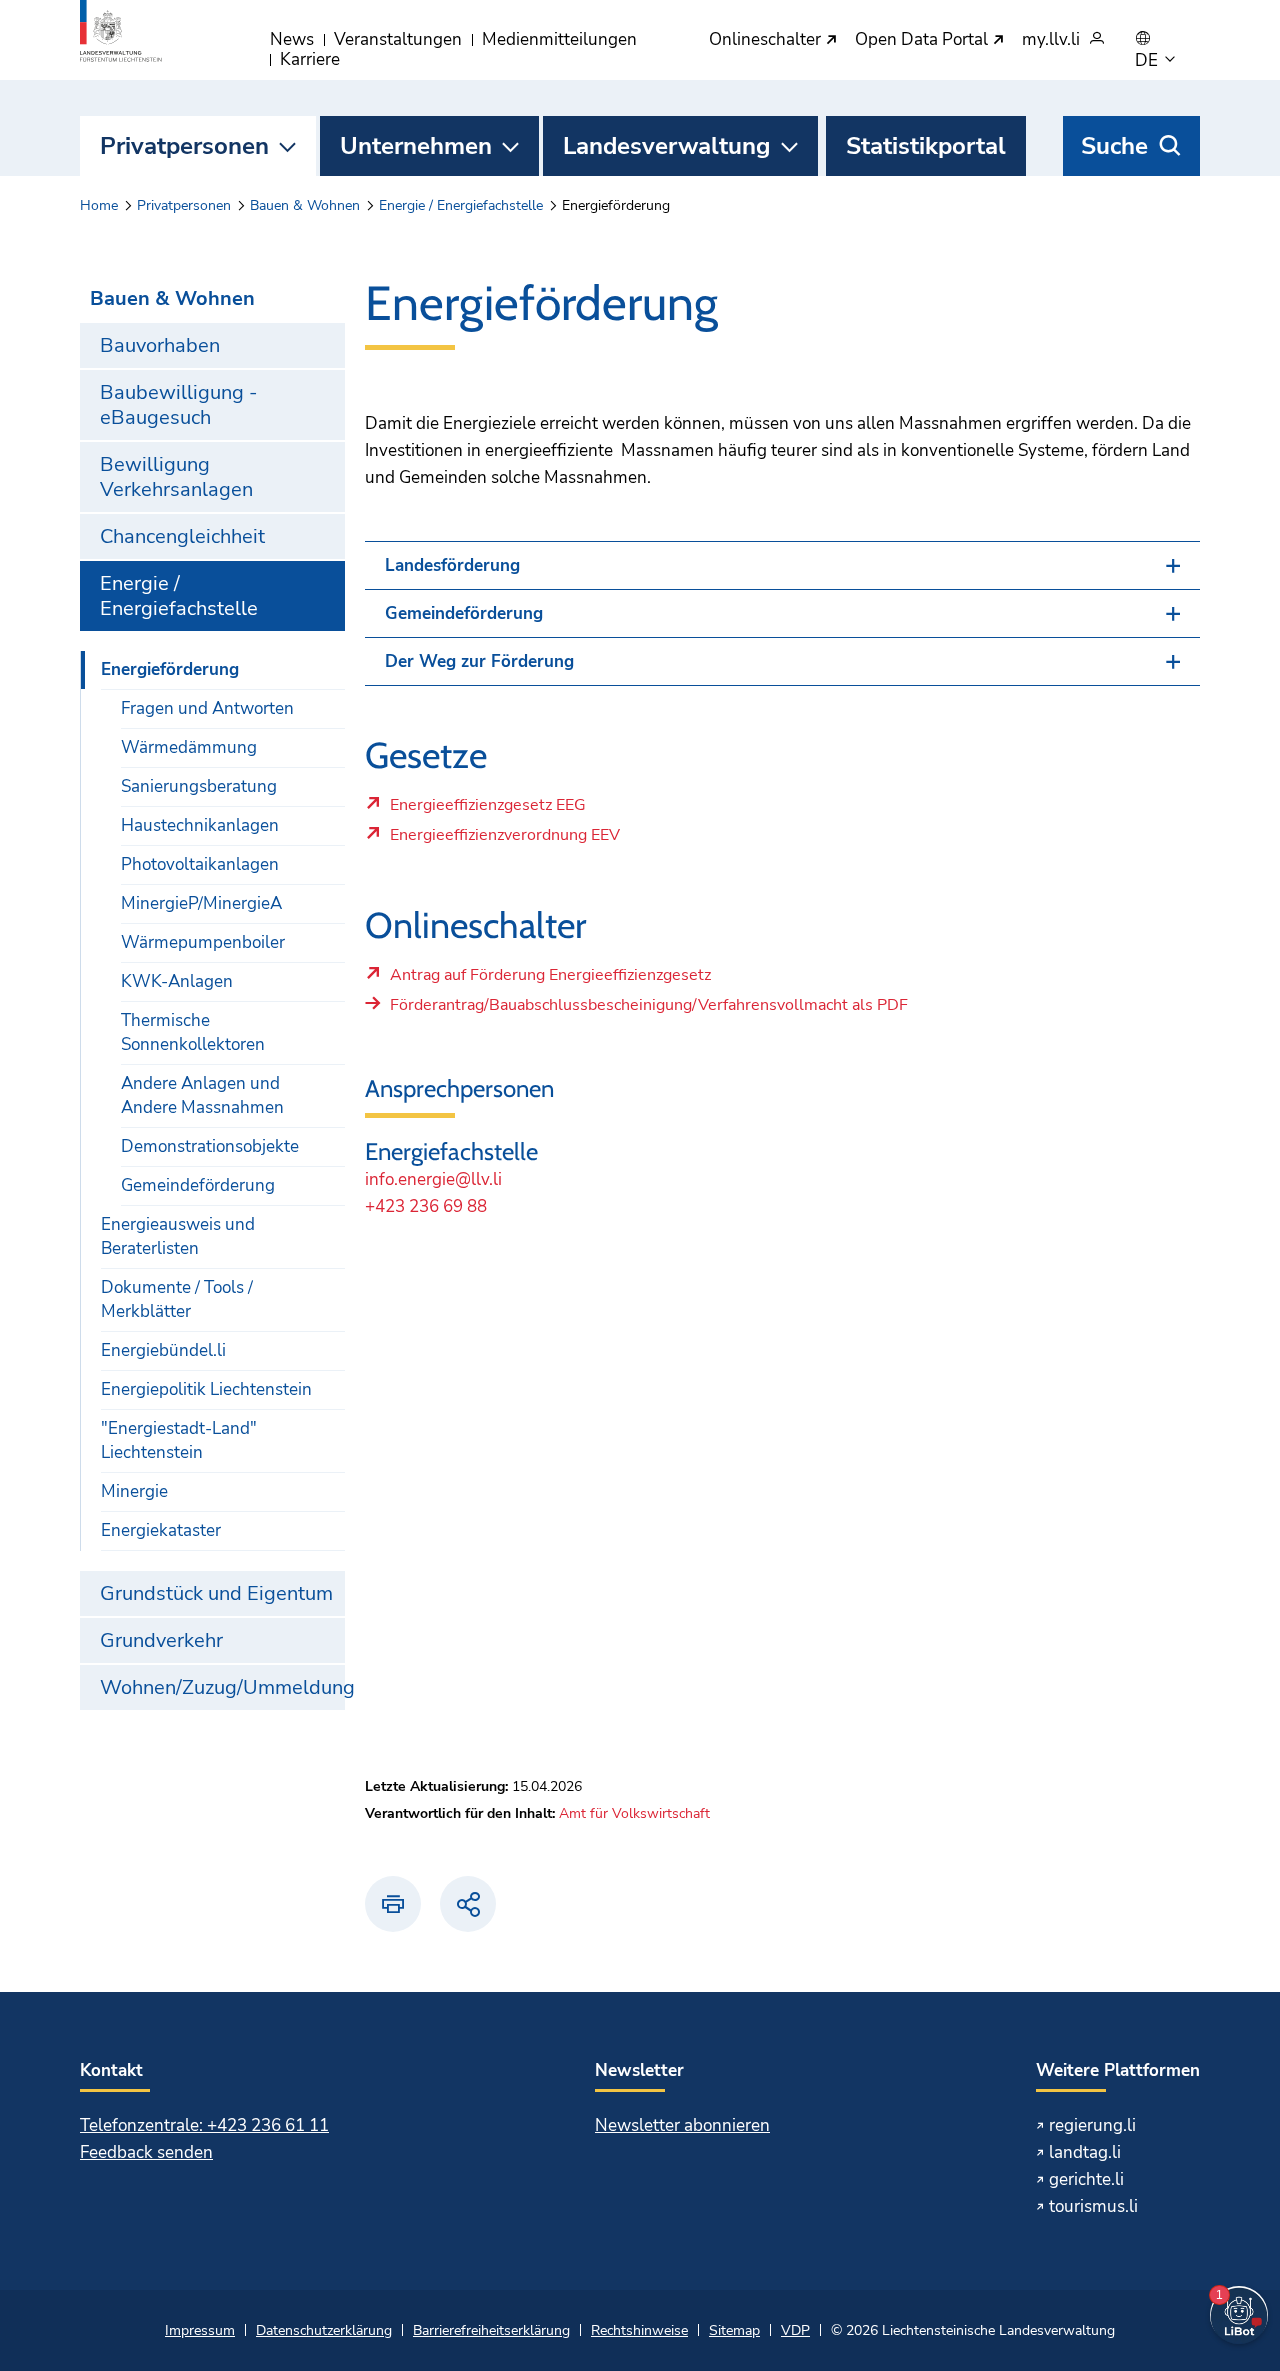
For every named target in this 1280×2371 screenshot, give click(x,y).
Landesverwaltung (667, 146)
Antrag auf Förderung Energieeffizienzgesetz (550, 980)
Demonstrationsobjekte (210, 1146)
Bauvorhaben (160, 345)
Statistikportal (926, 146)
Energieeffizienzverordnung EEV (504, 840)
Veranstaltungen (398, 39)
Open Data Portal (923, 40)
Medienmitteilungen (559, 39)
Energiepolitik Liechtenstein (206, 1389)
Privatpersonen (184, 146)
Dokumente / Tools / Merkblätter (177, 1299)
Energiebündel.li (163, 1350)
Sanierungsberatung (199, 786)
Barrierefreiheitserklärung (491, 2330)
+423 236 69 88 (426, 1206)
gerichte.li (1086, 2179)
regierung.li (1092, 2125)
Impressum (200, 2330)
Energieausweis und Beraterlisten (178, 1236)
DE (1148, 61)
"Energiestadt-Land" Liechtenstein (179, 1440)
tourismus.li (1093, 2206)
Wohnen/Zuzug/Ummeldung (222, 1687)
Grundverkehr (161, 1640)
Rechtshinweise (639, 2330)
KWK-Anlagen (177, 981)
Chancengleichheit (182, 536)
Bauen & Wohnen (305, 205)
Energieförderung (170, 669)
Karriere (310, 59)
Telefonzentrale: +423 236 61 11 (204, 2125)
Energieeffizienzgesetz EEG (487, 810)
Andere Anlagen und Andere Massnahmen (202, 1095)
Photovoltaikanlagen (200, 864)
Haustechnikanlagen (200, 825)
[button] (782, 565)
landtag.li (1085, 2152)
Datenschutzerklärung (324, 2330)
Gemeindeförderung (198, 1185)
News (292, 39)
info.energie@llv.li (433, 1179)
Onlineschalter (767, 40)
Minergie (134, 1491)
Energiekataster (161, 1530)
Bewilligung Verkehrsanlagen (176, 477)
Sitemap (734, 2330)
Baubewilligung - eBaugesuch (178, 405)
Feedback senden (146, 2152)
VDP (795, 2330)
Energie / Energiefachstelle (461, 205)
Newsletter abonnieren (682, 2125)
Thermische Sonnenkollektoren (193, 1032)
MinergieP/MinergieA (201, 903)
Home (99, 205)
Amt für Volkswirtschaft (634, 1813)
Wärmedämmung (189, 747)
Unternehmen (416, 146)
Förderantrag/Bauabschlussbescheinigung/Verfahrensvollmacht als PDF (649, 1005)
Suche (1114, 146)
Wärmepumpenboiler (203, 942)
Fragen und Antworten (207, 708)
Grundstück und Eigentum (216, 1593)
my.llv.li (1051, 40)
